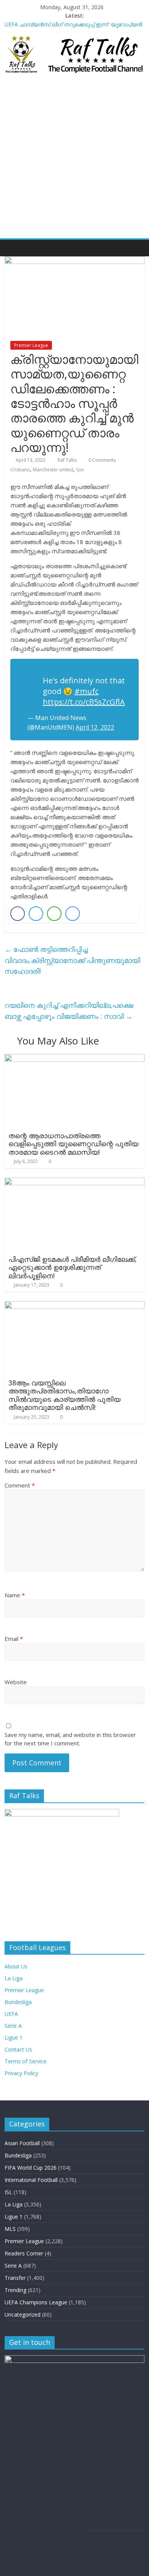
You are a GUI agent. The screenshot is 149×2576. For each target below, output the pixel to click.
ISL (8, 2192)
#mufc (87, 691)
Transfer (15, 2278)
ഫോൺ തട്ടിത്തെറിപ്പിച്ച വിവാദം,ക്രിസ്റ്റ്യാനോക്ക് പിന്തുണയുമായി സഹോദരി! (72, 960)
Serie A (13, 2026)
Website (16, 1682)
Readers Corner (24, 2253)
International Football (31, 2180)
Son (80, 470)
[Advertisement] (74, 160)
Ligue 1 (14, 2038)
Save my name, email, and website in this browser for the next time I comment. (70, 1739)
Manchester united (53, 470)
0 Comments (101, 460)
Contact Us (18, 2049)
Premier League (31, 345)
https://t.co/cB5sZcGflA (84, 702)
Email (14, 1639)
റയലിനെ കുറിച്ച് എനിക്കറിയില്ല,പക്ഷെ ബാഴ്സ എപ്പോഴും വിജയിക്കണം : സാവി (69, 1011)
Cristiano (20, 470)
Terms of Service (26, 2061)
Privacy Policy (21, 2073)
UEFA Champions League (36, 2302)
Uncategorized (23, 2314)
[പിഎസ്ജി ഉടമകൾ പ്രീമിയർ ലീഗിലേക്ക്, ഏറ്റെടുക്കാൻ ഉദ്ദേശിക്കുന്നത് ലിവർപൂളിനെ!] (75, 1182)
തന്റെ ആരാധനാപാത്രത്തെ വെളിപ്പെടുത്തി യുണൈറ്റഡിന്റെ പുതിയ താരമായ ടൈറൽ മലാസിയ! (73, 1144)
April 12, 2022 (95, 727)
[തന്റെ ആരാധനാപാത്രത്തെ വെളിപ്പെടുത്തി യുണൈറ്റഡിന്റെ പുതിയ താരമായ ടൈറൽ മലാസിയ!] (75, 1059)
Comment (20, 1485)
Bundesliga (18, 2002)
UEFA (11, 2014)
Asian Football (22, 2143)
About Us (16, 1966)
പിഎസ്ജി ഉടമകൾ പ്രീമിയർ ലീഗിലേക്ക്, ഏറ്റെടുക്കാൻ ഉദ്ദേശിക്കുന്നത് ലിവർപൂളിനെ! (73, 1267)
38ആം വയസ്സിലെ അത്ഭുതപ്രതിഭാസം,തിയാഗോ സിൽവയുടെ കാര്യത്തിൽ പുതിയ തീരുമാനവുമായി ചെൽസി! (64, 1395)
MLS (10, 2229)
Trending (15, 2290)
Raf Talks (68, 460)
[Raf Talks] (12, 248)
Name (15, 1595)
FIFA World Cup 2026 (31, 2168)
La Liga (14, 1978)
